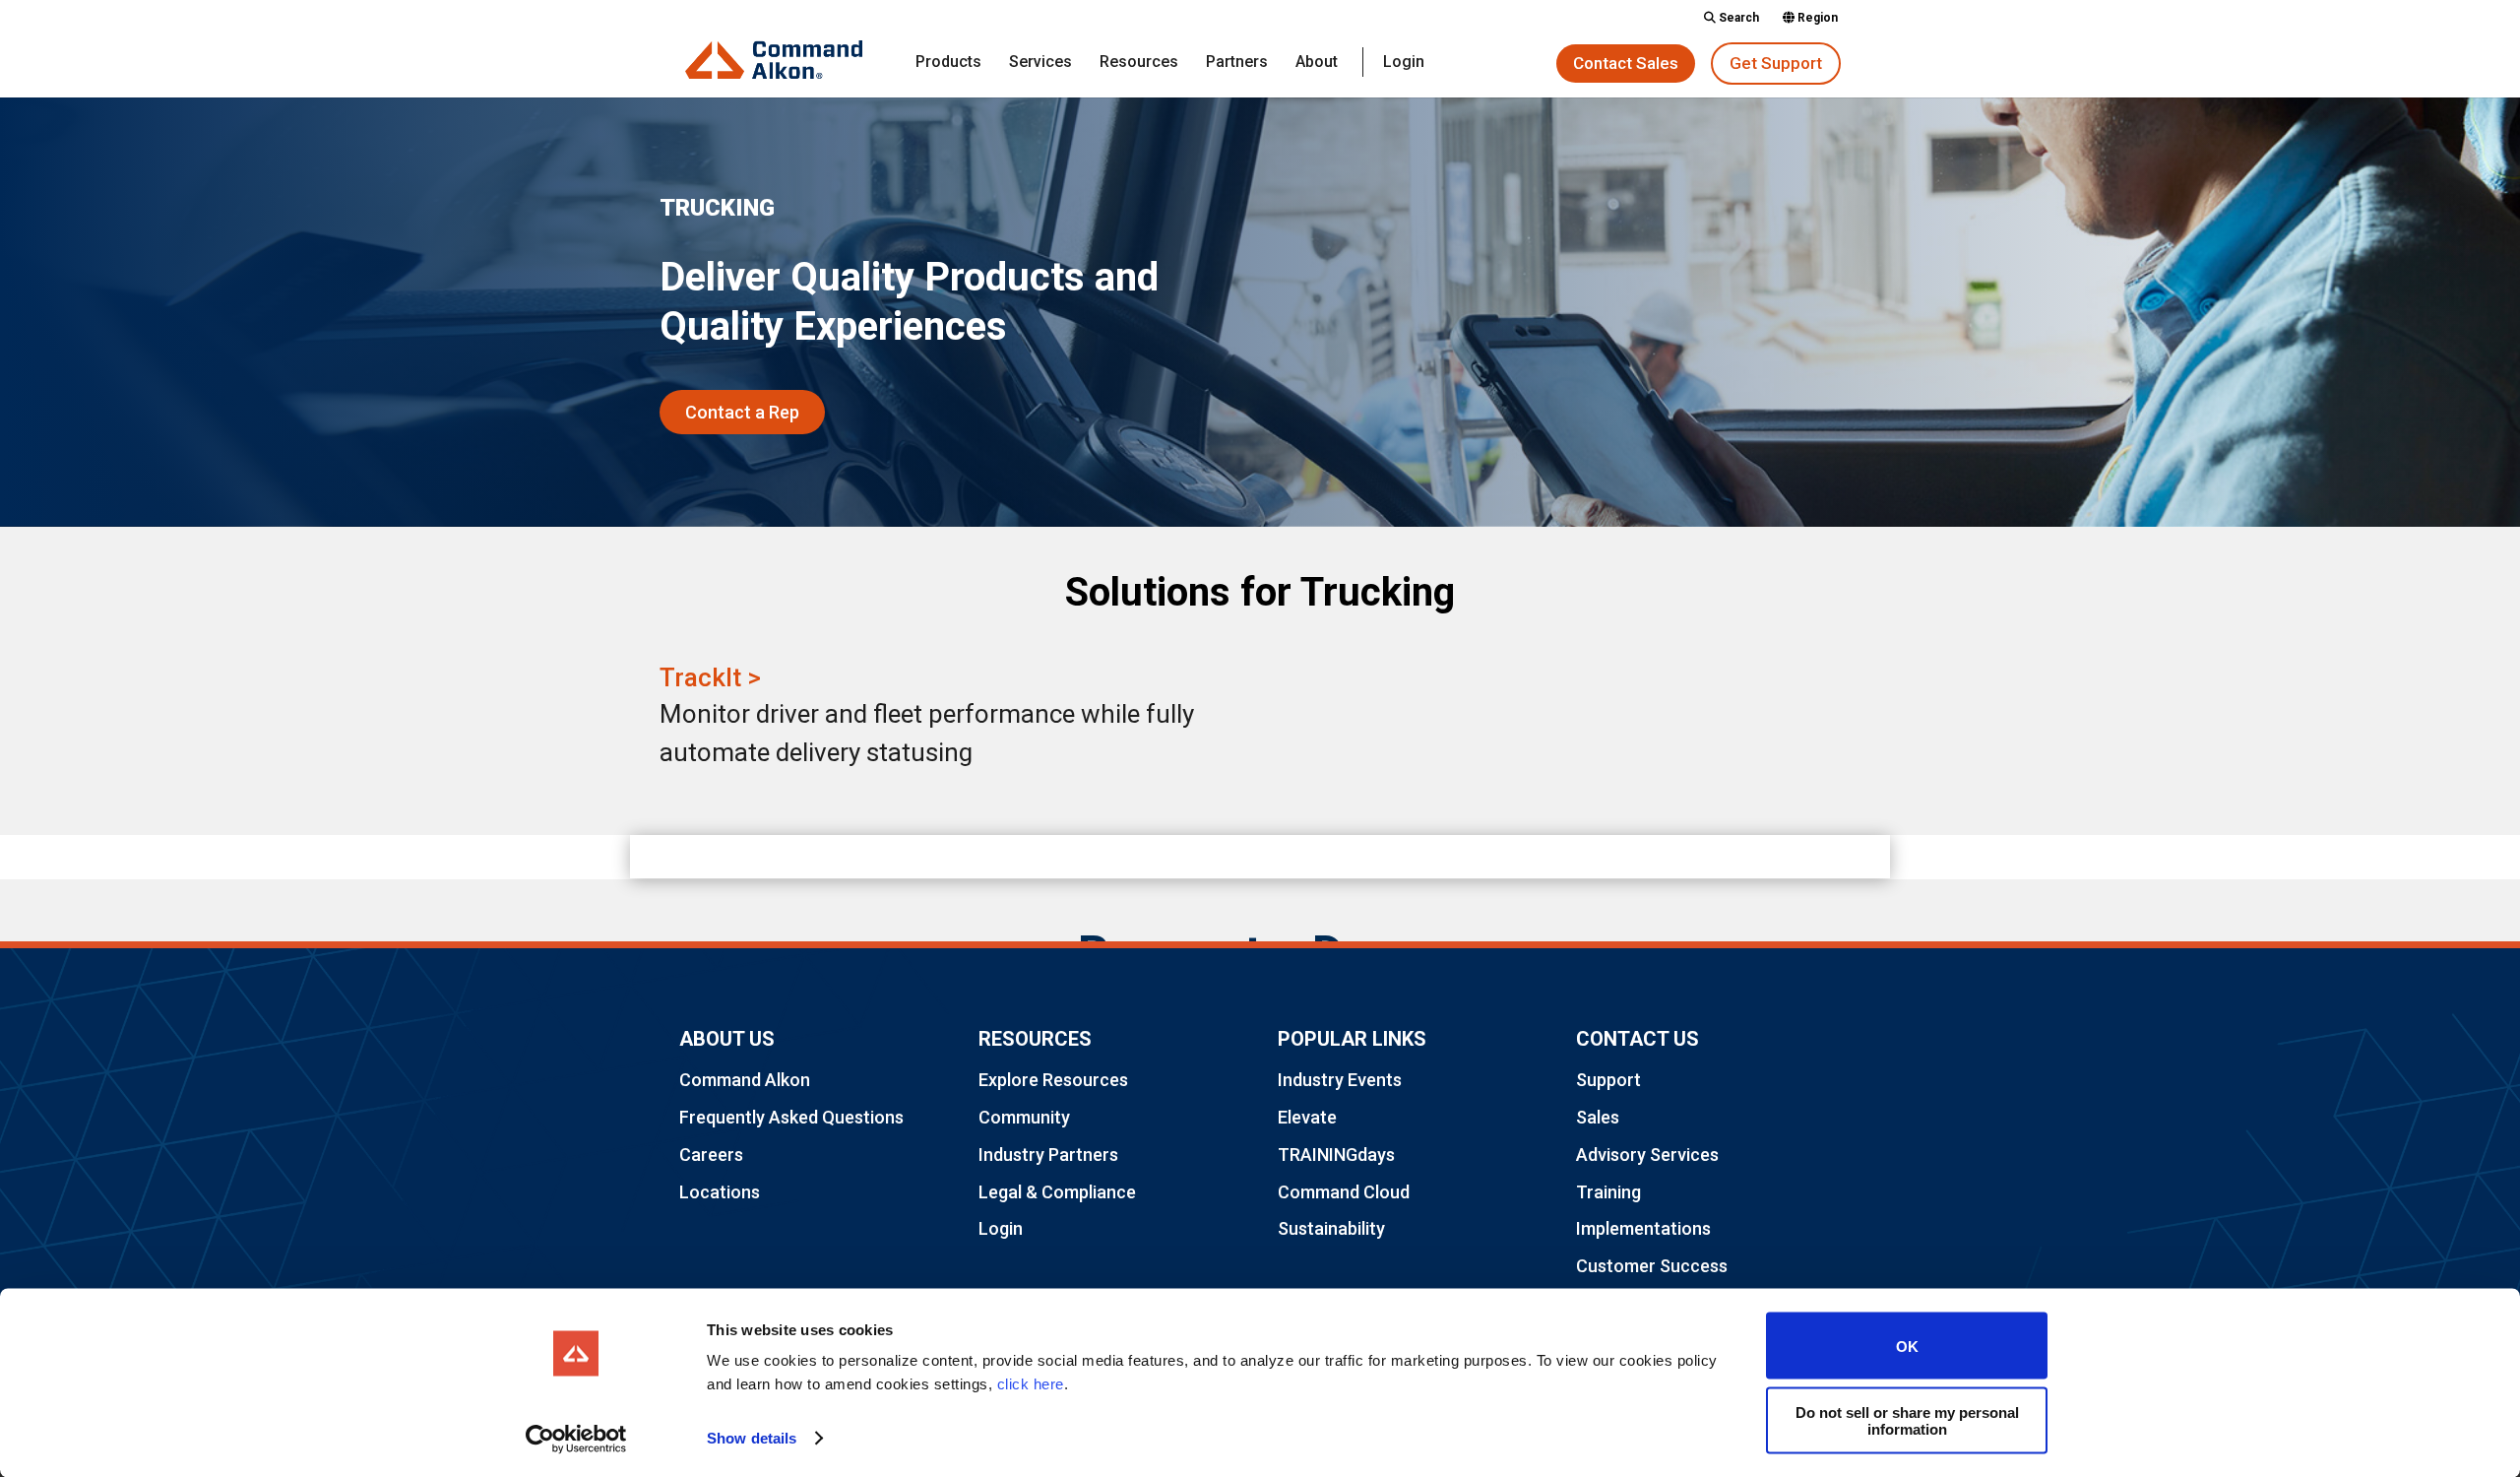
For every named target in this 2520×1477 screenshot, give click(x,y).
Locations (720, 1192)
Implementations (1643, 1228)
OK (1907, 1346)
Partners (1237, 63)
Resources (1139, 63)
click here (1031, 1384)
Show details (752, 1438)
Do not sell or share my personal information (1907, 1420)
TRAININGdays (1336, 1155)
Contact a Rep (742, 412)
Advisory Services (1647, 1155)
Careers (711, 1155)
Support (1608, 1080)
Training (1608, 1192)
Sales (1598, 1117)
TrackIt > (710, 677)
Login (1404, 63)
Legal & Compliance (1057, 1192)
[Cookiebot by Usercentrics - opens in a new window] (576, 1439)
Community (1024, 1117)
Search (1737, 18)
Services (1040, 63)
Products (948, 63)
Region (1816, 18)
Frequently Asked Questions (791, 1117)
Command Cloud (1344, 1192)
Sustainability (1331, 1228)
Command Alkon (745, 1080)
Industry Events (1340, 1080)
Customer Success (1652, 1266)
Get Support (1776, 63)
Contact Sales (1626, 63)
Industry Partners (1048, 1155)
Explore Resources (1053, 1080)
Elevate (1307, 1117)
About (1317, 63)
